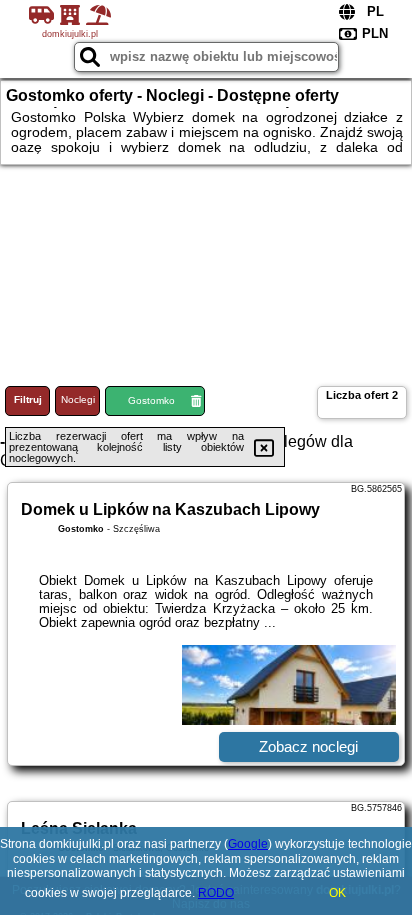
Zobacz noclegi (308, 746)
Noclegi (78, 399)
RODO (216, 893)
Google (248, 844)
